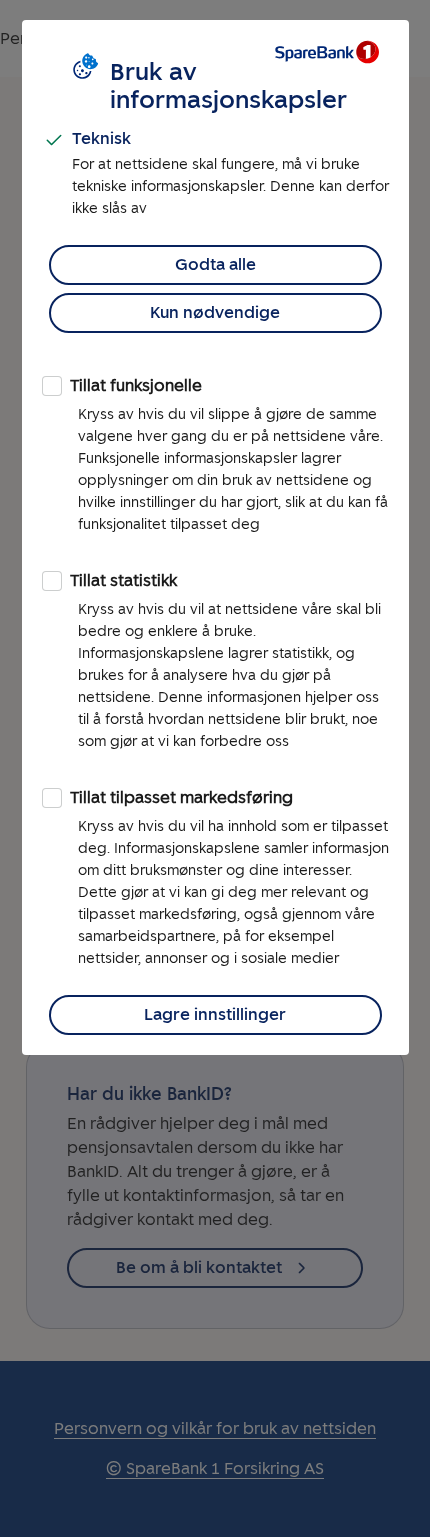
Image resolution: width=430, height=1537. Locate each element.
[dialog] (215, 537)
